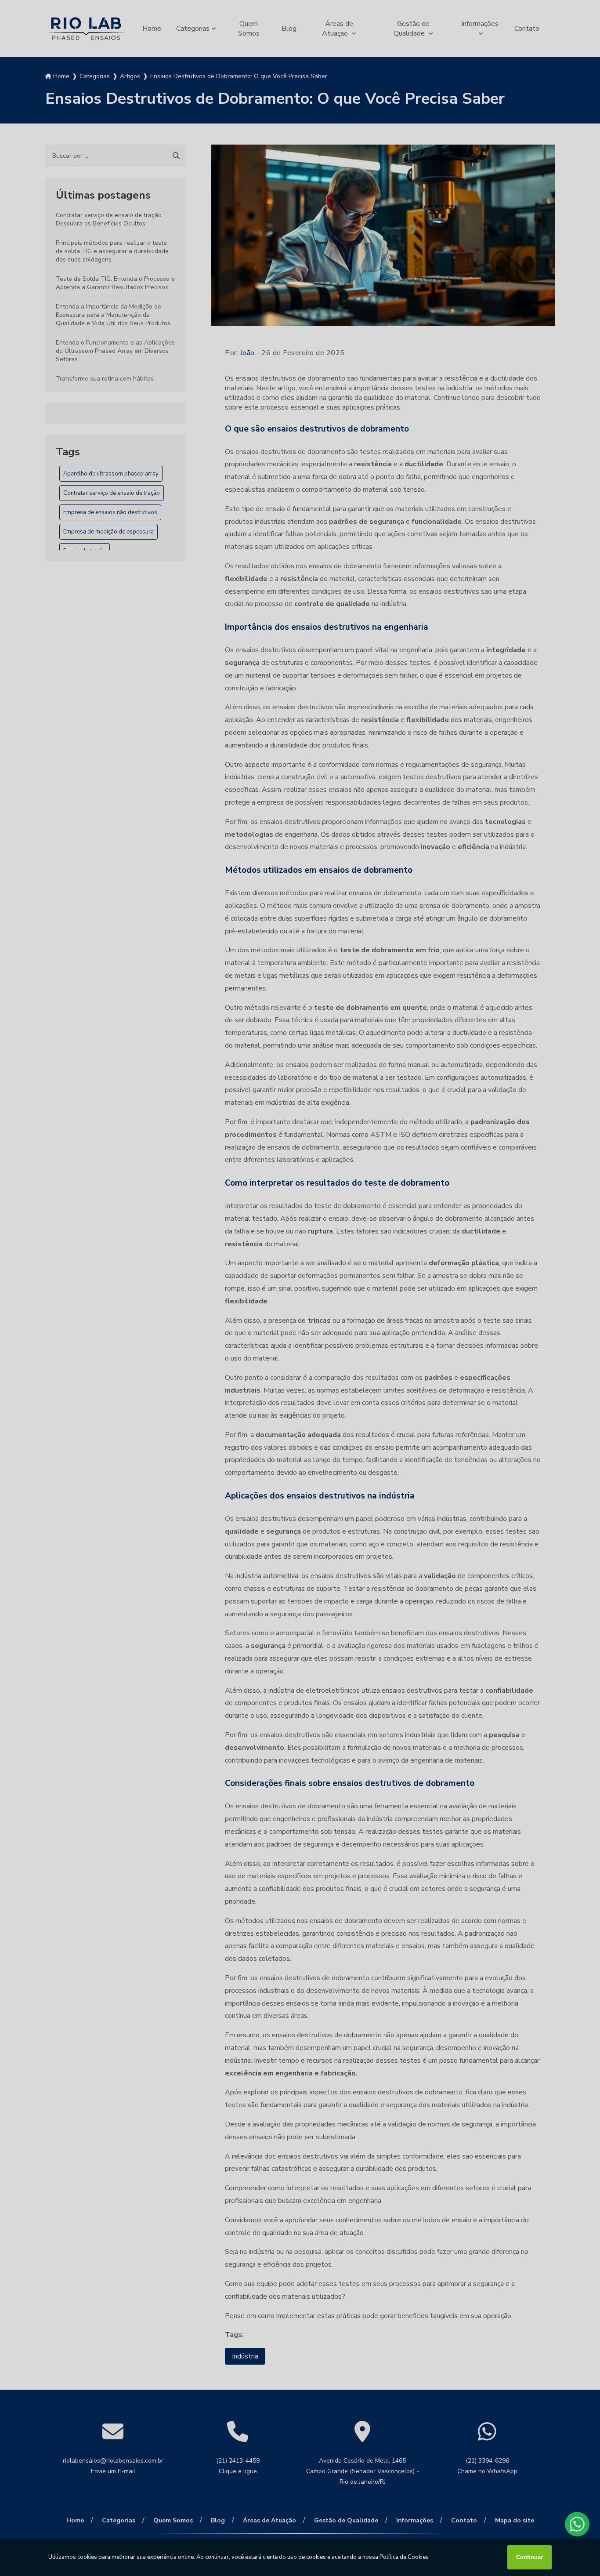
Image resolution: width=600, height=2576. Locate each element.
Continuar (530, 2557)
